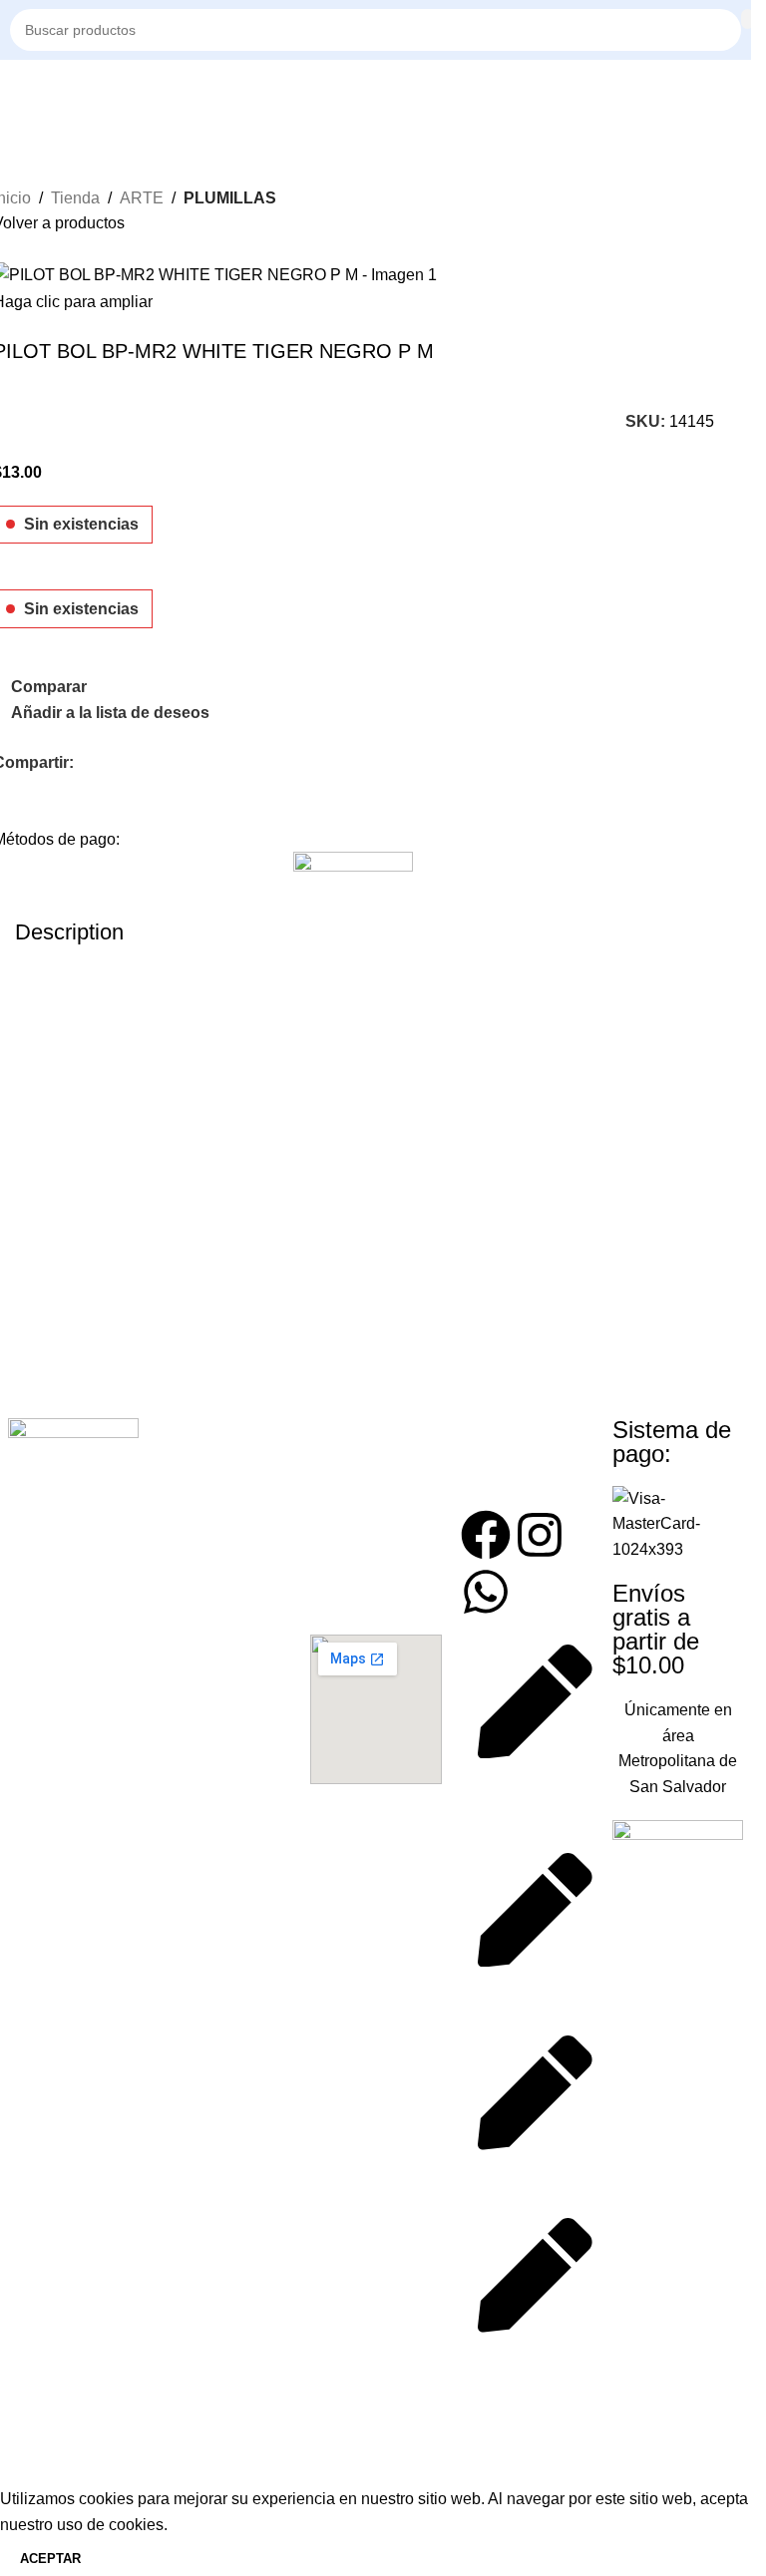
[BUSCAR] (748, 19)
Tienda (75, 198)
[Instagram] (540, 1535)
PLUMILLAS (230, 198)
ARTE (142, 198)
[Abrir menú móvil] (18, 90)
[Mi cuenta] (741, 90)
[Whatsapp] (486, 1592)
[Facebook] (486, 1535)
